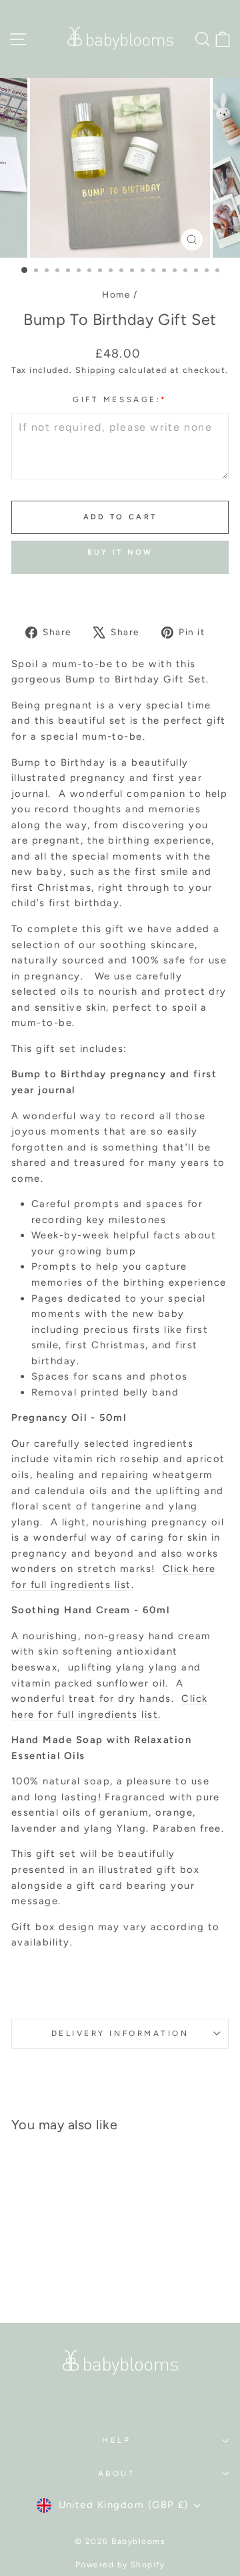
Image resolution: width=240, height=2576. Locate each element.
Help (116, 2440)
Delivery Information (120, 2033)
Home (116, 294)
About (117, 2473)
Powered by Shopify (120, 2565)
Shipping (96, 370)
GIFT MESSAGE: (120, 399)
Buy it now (120, 552)
